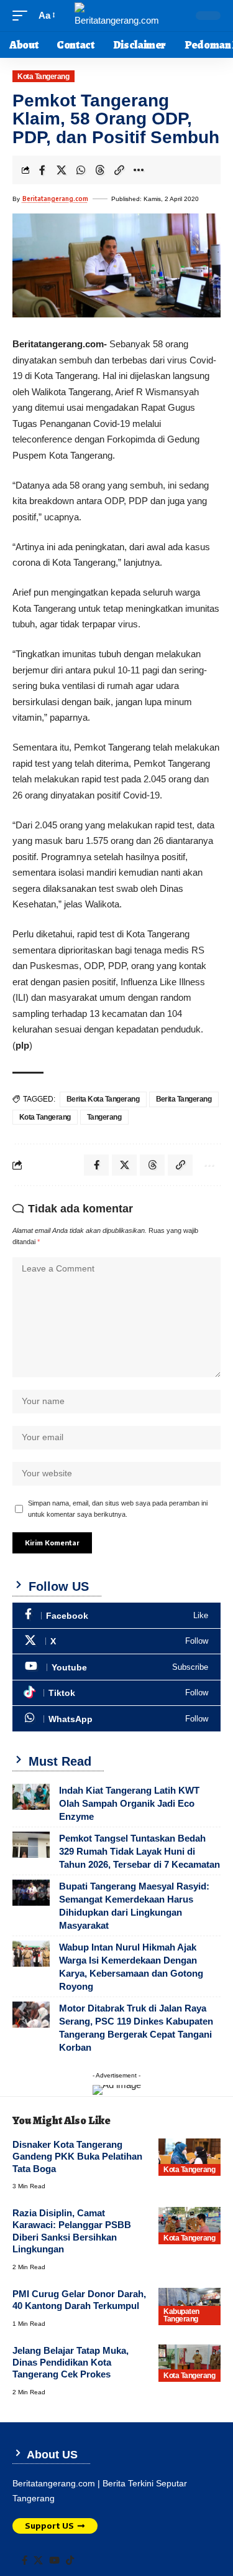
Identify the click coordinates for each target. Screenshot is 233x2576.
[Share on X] (62, 170)
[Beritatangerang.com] (117, 16)
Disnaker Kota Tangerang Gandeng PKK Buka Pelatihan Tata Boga (77, 2157)
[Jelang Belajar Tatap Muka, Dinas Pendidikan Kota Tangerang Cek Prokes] (190, 2363)
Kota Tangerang (43, 77)
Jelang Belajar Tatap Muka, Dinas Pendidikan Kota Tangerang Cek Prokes (71, 2363)
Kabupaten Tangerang (181, 2315)
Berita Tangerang (184, 1099)
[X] (116, 1642)
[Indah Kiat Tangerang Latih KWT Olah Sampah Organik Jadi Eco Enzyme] (31, 1797)
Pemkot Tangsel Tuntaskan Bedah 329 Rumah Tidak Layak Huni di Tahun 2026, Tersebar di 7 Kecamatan (139, 1851)
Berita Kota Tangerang (103, 1099)
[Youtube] (116, 1667)
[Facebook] (116, 1615)
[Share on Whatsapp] (81, 170)
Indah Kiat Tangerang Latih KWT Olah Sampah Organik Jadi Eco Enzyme (129, 1803)
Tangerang (104, 1117)
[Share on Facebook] (42, 170)
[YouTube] (54, 2560)
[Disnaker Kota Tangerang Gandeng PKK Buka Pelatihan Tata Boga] (190, 2157)
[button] (23, 16)
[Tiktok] (116, 1693)
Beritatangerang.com (55, 199)
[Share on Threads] (100, 170)
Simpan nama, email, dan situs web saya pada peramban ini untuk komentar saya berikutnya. (118, 1509)
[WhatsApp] (116, 1719)
